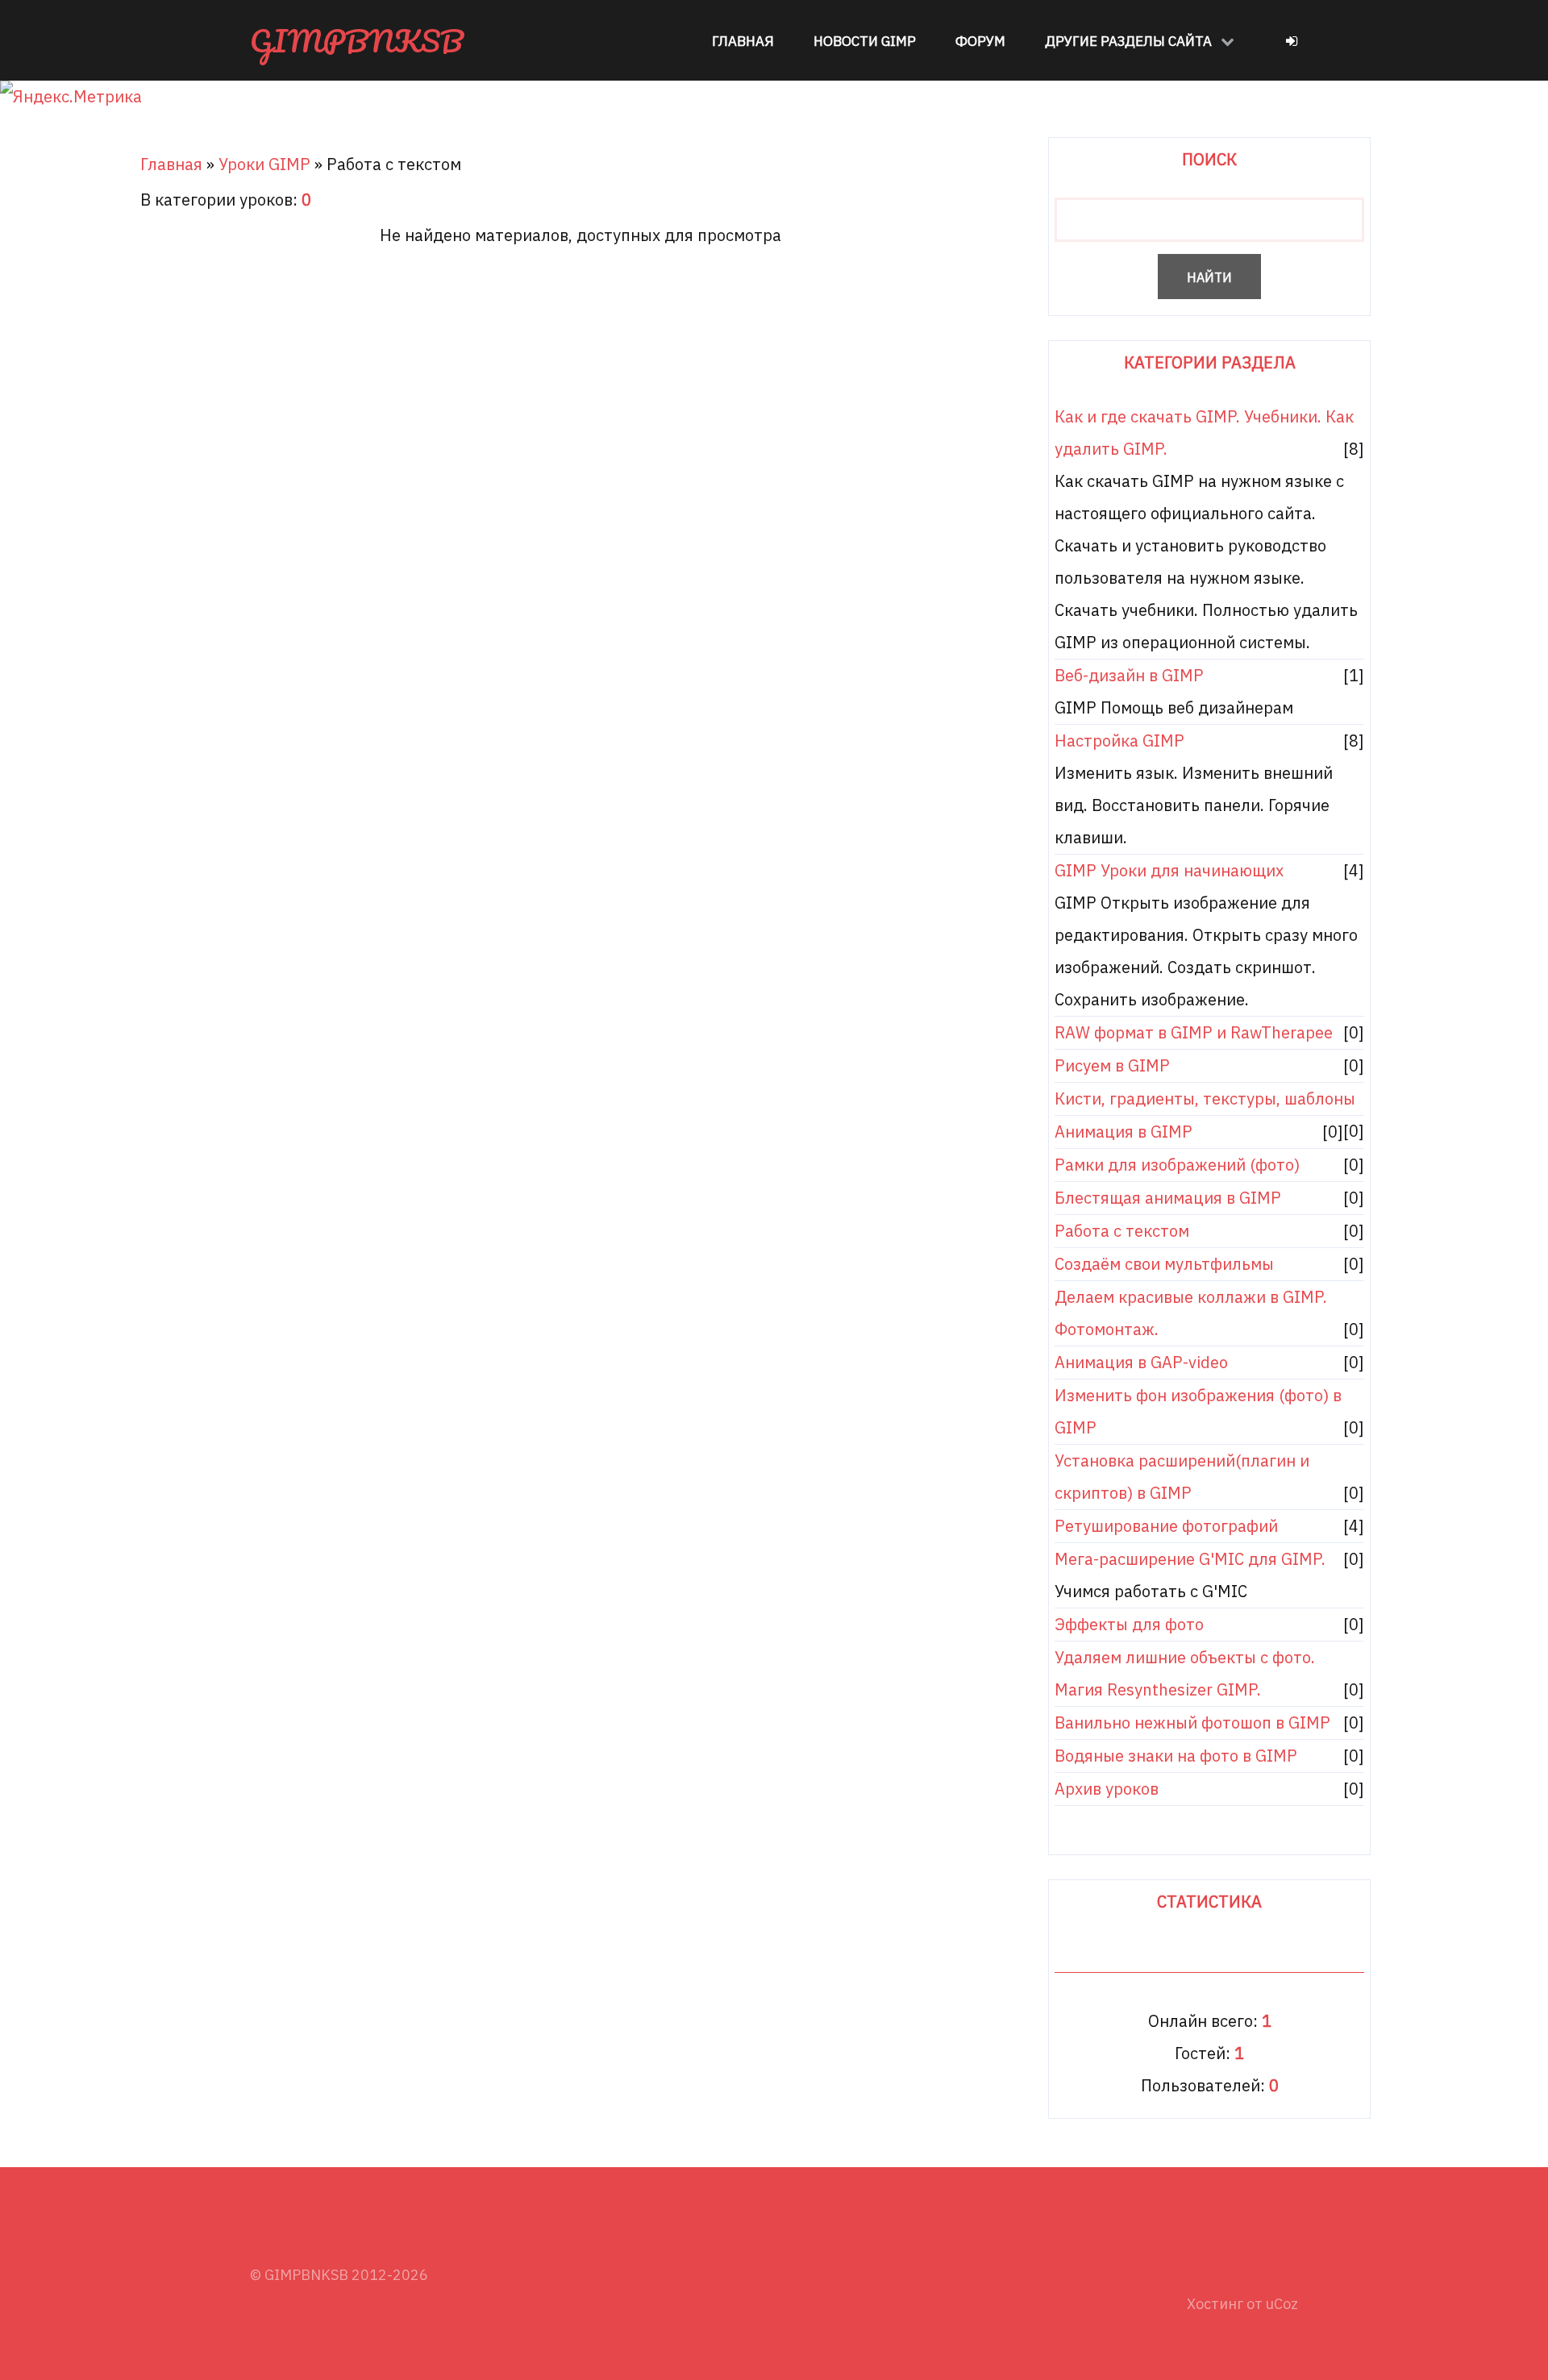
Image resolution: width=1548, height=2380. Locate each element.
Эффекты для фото (1129, 1624)
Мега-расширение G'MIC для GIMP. (1190, 1559)
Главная (171, 164)
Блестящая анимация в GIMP (1168, 1198)
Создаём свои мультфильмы (1164, 1264)
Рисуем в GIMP (1112, 1065)
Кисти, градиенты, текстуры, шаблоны (1205, 1098)
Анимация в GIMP (1124, 1132)
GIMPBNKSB (357, 40)
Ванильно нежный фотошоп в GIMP (1192, 1723)
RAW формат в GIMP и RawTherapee (1194, 1032)
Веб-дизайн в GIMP (1129, 675)
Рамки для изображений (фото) (1177, 1165)
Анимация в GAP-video (1141, 1362)
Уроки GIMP (264, 164)
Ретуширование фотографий (1166, 1526)
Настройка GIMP (1119, 741)
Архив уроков (1107, 1789)
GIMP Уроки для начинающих (1169, 870)
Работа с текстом (1122, 1231)
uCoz (1282, 2304)
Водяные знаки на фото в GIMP (1176, 1756)
